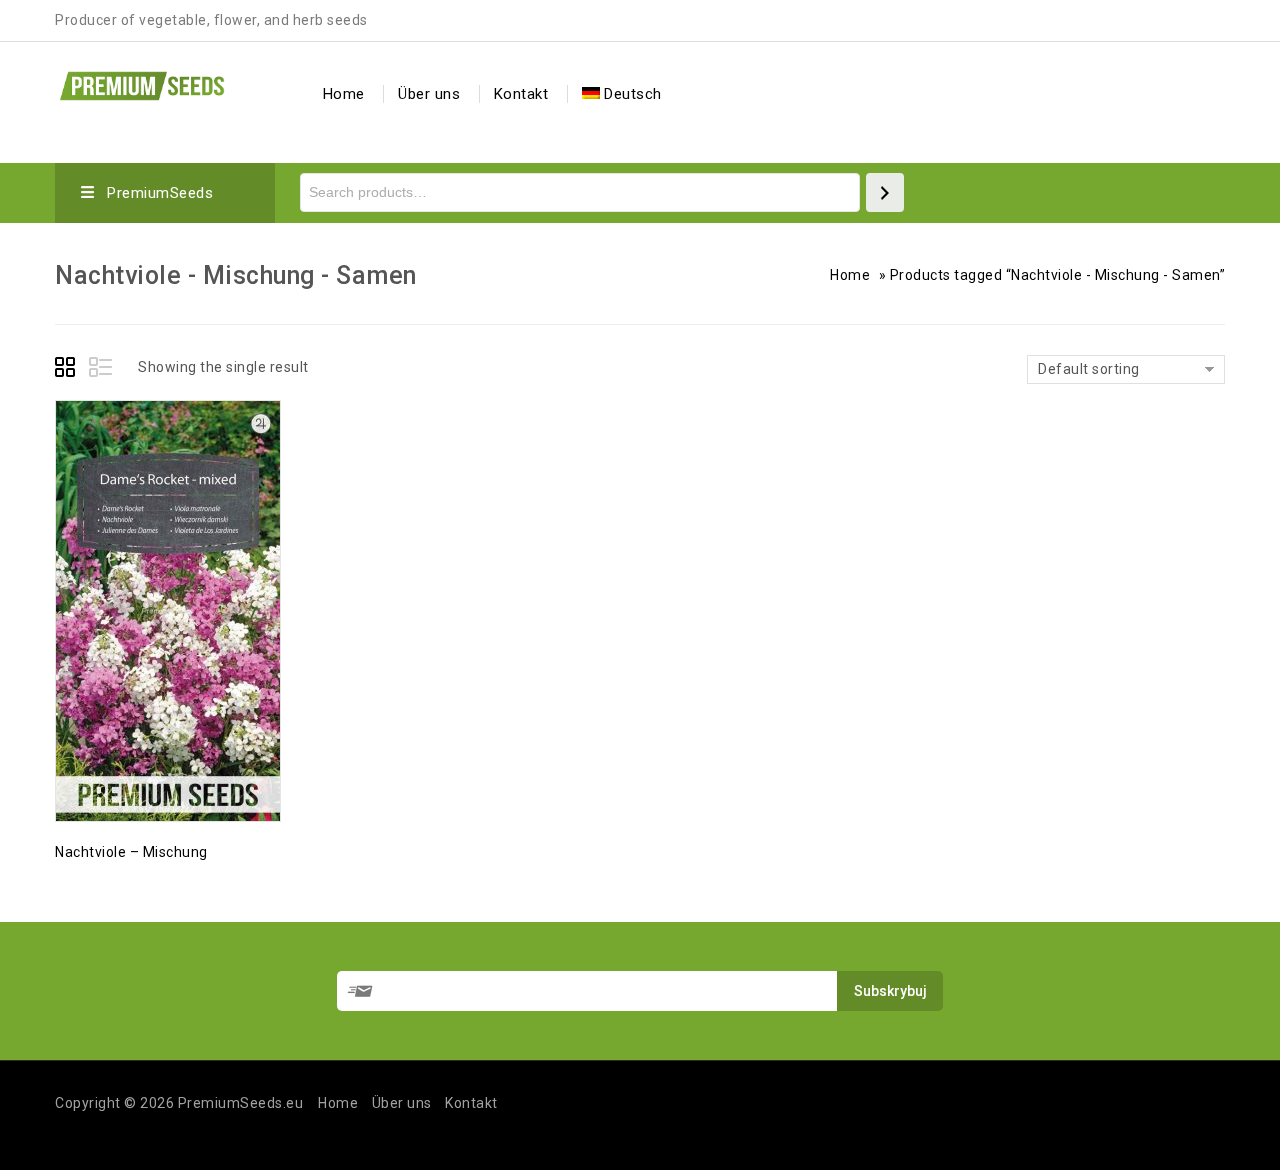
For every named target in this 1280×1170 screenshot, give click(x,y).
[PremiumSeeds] (142, 83)
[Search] (885, 192)
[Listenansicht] (102, 370)
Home (344, 94)
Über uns (429, 94)
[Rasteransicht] (68, 370)
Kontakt (521, 94)
